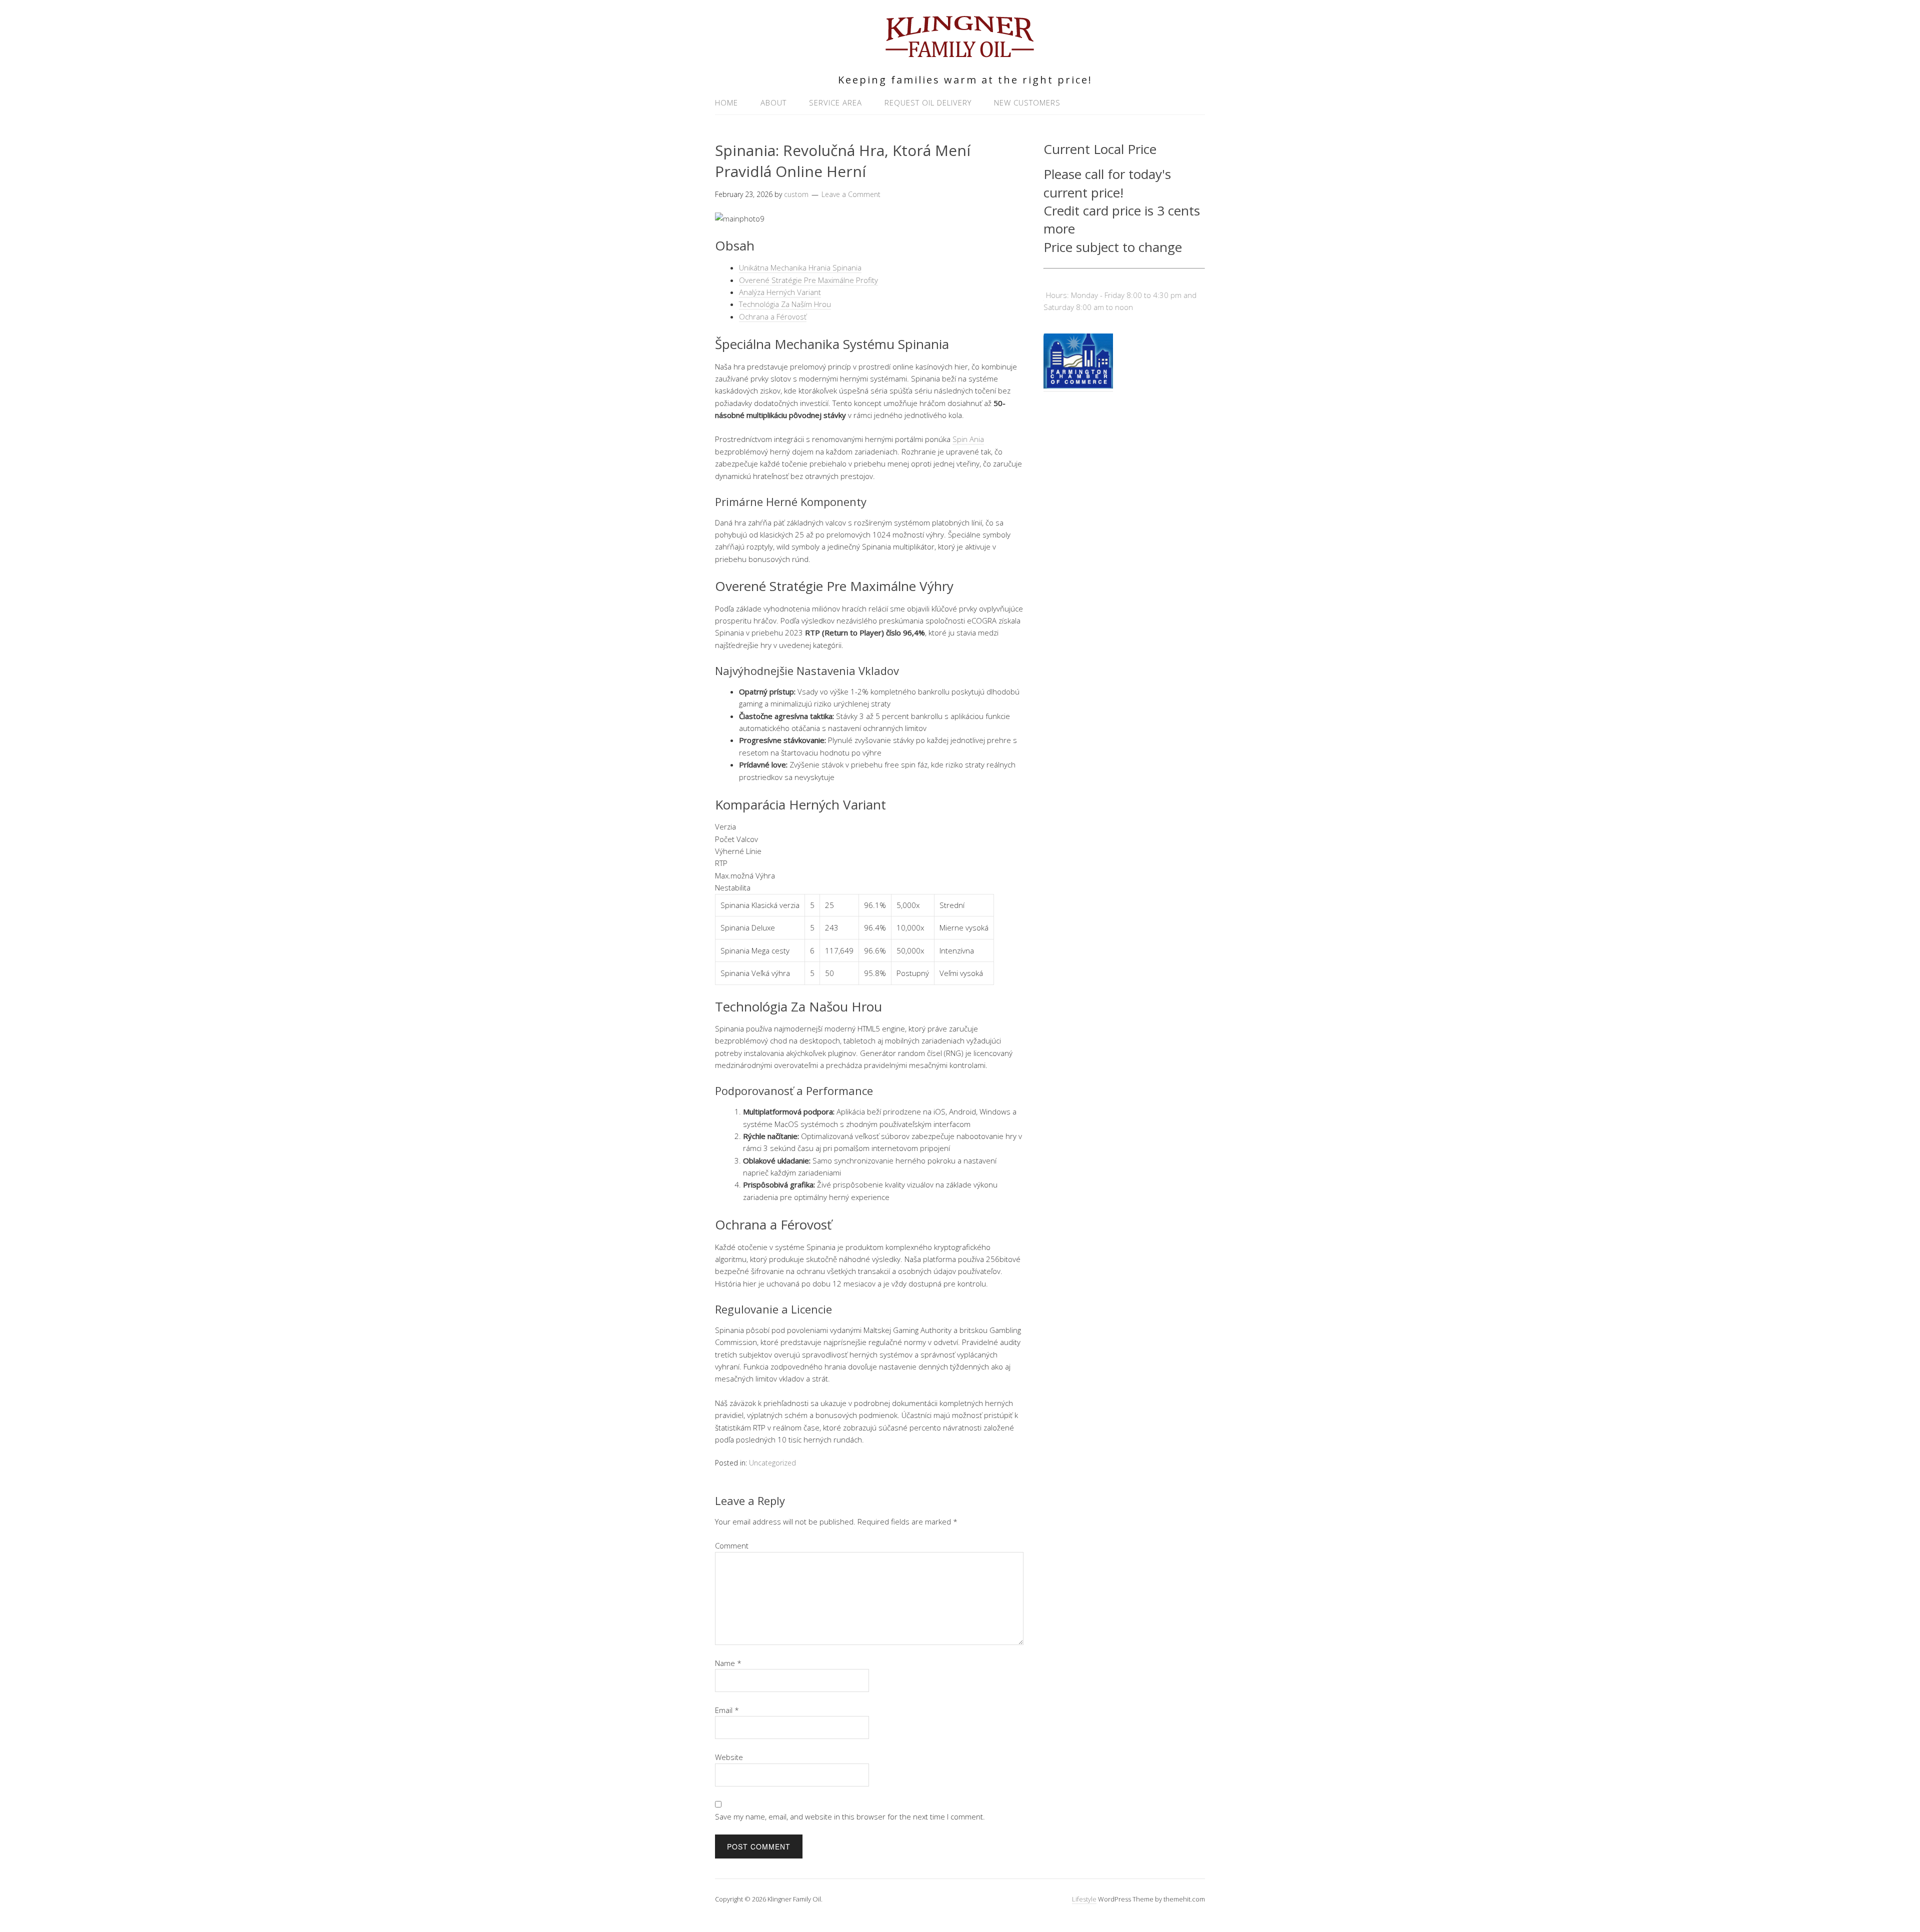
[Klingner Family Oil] (960, 53)
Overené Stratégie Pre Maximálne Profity (808, 280)
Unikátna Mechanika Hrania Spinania (800, 267)
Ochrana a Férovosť (773, 316)
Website (729, 1757)
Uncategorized (772, 1463)
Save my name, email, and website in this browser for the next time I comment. (850, 1816)
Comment (732, 1545)
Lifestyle (1084, 1899)
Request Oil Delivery (928, 102)
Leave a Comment (851, 194)
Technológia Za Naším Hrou (785, 304)
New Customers (1027, 102)
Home (726, 102)
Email (727, 1710)
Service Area (835, 102)
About (773, 102)
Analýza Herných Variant (780, 292)
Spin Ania (968, 439)
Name (728, 1663)
